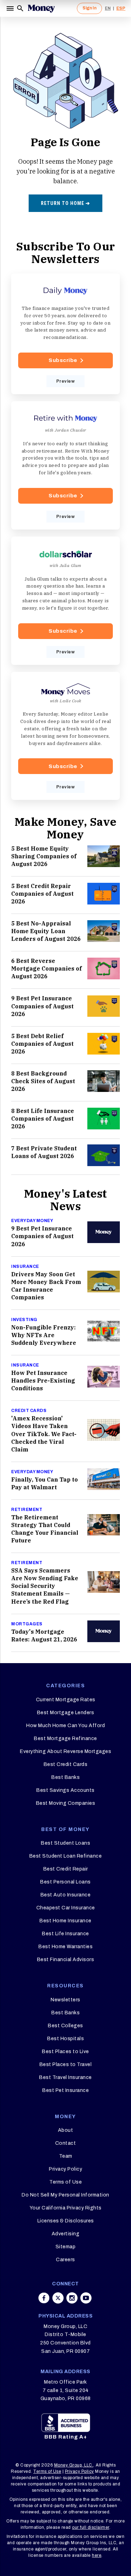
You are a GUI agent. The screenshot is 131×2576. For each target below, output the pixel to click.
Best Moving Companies (66, 1803)
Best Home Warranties (65, 1947)
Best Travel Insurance (65, 2077)
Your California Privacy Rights (66, 2208)
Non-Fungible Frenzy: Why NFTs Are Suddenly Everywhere (44, 1335)
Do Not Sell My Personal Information (65, 2195)
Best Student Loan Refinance (66, 1856)
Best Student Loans (65, 1843)
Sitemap (66, 2247)
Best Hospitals (65, 2039)
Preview (66, 381)
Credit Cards (29, 1411)
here (97, 2555)
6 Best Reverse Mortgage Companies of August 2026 (46, 968)
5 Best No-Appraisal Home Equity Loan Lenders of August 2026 (46, 931)
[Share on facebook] (44, 2298)
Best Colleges (65, 2026)
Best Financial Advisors (66, 1960)
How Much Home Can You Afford (65, 1726)
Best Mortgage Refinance (65, 1738)
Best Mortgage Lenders (66, 1713)
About (66, 2130)
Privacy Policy (65, 2169)
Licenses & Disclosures (66, 2221)
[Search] (20, 8)
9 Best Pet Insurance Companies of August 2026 (42, 1006)
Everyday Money (32, 1221)
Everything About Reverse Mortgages (65, 1751)
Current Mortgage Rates (66, 1700)
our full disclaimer (91, 2527)
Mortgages (27, 1624)
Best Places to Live (65, 2052)
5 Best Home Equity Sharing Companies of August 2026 (44, 856)
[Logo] (41, 8)
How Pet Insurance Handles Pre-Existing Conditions (43, 1381)
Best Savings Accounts (65, 1790)
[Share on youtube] (86, 2298)
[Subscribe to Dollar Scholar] (65, 601)
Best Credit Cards (66, 1764)
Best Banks (65, 1777)
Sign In (89, 8)
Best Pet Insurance (65, 2090)
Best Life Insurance (65, 1934)
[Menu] (11, 8)
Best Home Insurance (65, 1921)
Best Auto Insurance (66, 1895)
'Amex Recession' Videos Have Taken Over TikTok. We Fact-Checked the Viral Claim (44, 1434)
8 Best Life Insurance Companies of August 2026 (43, 1119)
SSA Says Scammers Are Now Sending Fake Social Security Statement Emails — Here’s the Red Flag (45, 1586)
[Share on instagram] (72, 2298)
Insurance (25, 1266)
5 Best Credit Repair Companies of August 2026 (42, 894)
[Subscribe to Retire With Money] (65, 465)
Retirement (27, 1510)
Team (66, 2156)
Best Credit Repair (66, 1869)
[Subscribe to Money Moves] (65, 736)
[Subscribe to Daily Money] (65, 334)
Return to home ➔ (65, 203)
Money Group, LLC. (74, 2465)
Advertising (66, 2234)
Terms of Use (65, 2182)
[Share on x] (58, 2298)
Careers (65, 2260)
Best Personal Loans (65, 1882)
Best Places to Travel (66, 2064)
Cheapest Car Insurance (66, 1908)
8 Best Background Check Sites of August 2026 (43, 1081)
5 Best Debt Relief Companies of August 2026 (42, 1044)
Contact (66, 2143)
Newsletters (65, 2000)
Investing (24, 1320)
